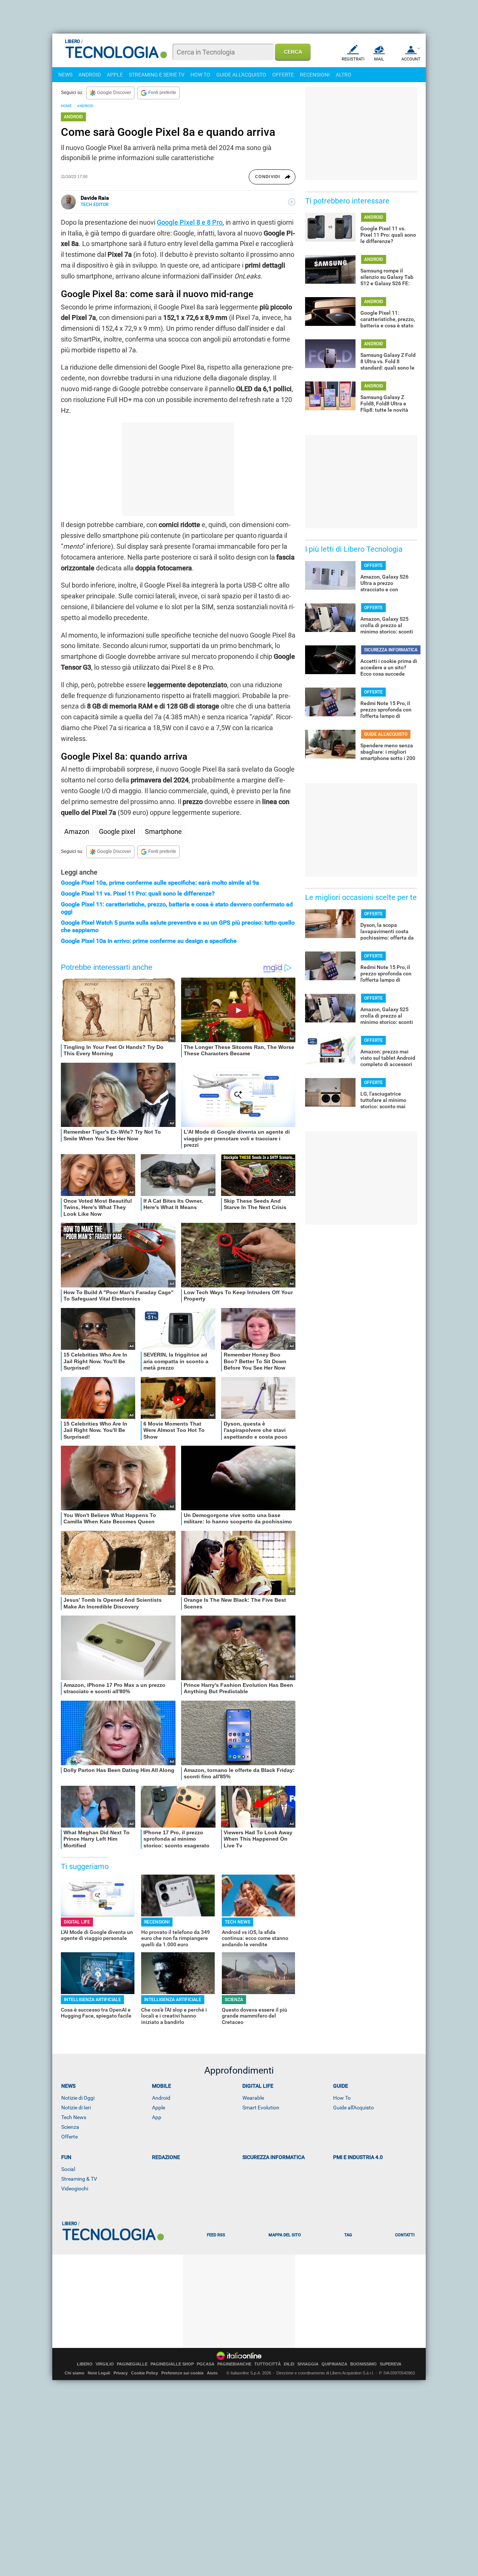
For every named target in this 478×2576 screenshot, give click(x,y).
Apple (159, 2108)
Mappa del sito (285, 2235)
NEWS (65, 75)
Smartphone (163, 831)
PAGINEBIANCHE (234, 2364)
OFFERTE (283, 75)
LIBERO (85, 2364)
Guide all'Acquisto (353, 2108)
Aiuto (212, 2373)
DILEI (289, 2364)
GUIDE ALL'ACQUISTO (241, 75)
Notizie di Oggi (78, 2098)
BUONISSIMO (364, 2364)
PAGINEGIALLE (132, 2364)
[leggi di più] (292, 202)
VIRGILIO (105, 2364)
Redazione (166, 2157)
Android (161, 2098)
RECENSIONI (315, 75)
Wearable (253, 2098)
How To (342, 2098)
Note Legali (99, 2373)
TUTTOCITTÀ (268, 2364)
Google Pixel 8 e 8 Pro (190, 222)
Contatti (405, 2235)
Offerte (69, 2137)
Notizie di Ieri (76, 2108)
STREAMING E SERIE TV (157, 75)
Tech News (74, 2117)
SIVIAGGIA (308, 2364)
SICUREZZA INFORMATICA (391, 650)
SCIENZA (234, 2000)
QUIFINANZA (334, 2364)
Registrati (353, 59)
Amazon (77, 831)
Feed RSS (216, 2235)
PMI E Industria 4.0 (358, 2157)
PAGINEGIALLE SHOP (172, 2364)
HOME (66, 106)
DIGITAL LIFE (77, 1922)
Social (68, 2169)
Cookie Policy (145, 2373)
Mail (379, 59)
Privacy (121, 2373)
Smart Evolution (261, 2108)
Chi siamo (75, 2373)
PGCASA (206, 2364)
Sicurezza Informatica (274, 2157)
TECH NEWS (238, 1922)
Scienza (70, 2127)
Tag (348, 2235)
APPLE (115, 75)
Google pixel (117, 831)
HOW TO (200, 75)
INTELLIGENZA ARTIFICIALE (92, 2000)
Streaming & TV (79, 2179)
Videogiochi (75, 2189)
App (157, 2117)
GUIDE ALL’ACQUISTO (386, 734)
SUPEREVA (391, 2364)
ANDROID (90, 75)
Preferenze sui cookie (182, 2373)
